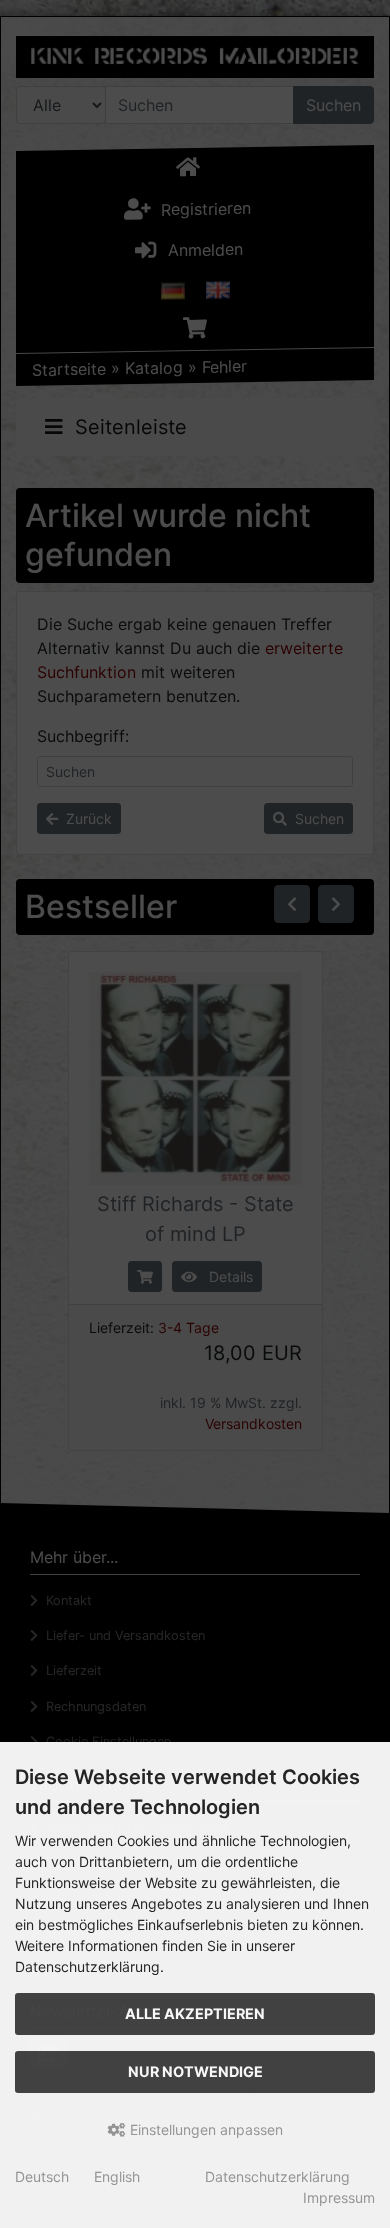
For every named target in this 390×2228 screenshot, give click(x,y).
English (117, 2176)
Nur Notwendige (195, 2071)
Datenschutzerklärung (277, 2176)
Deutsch (42, 2176)
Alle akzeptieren (195, 2013)
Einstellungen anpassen (204, 2129)
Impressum (339, 2197)
